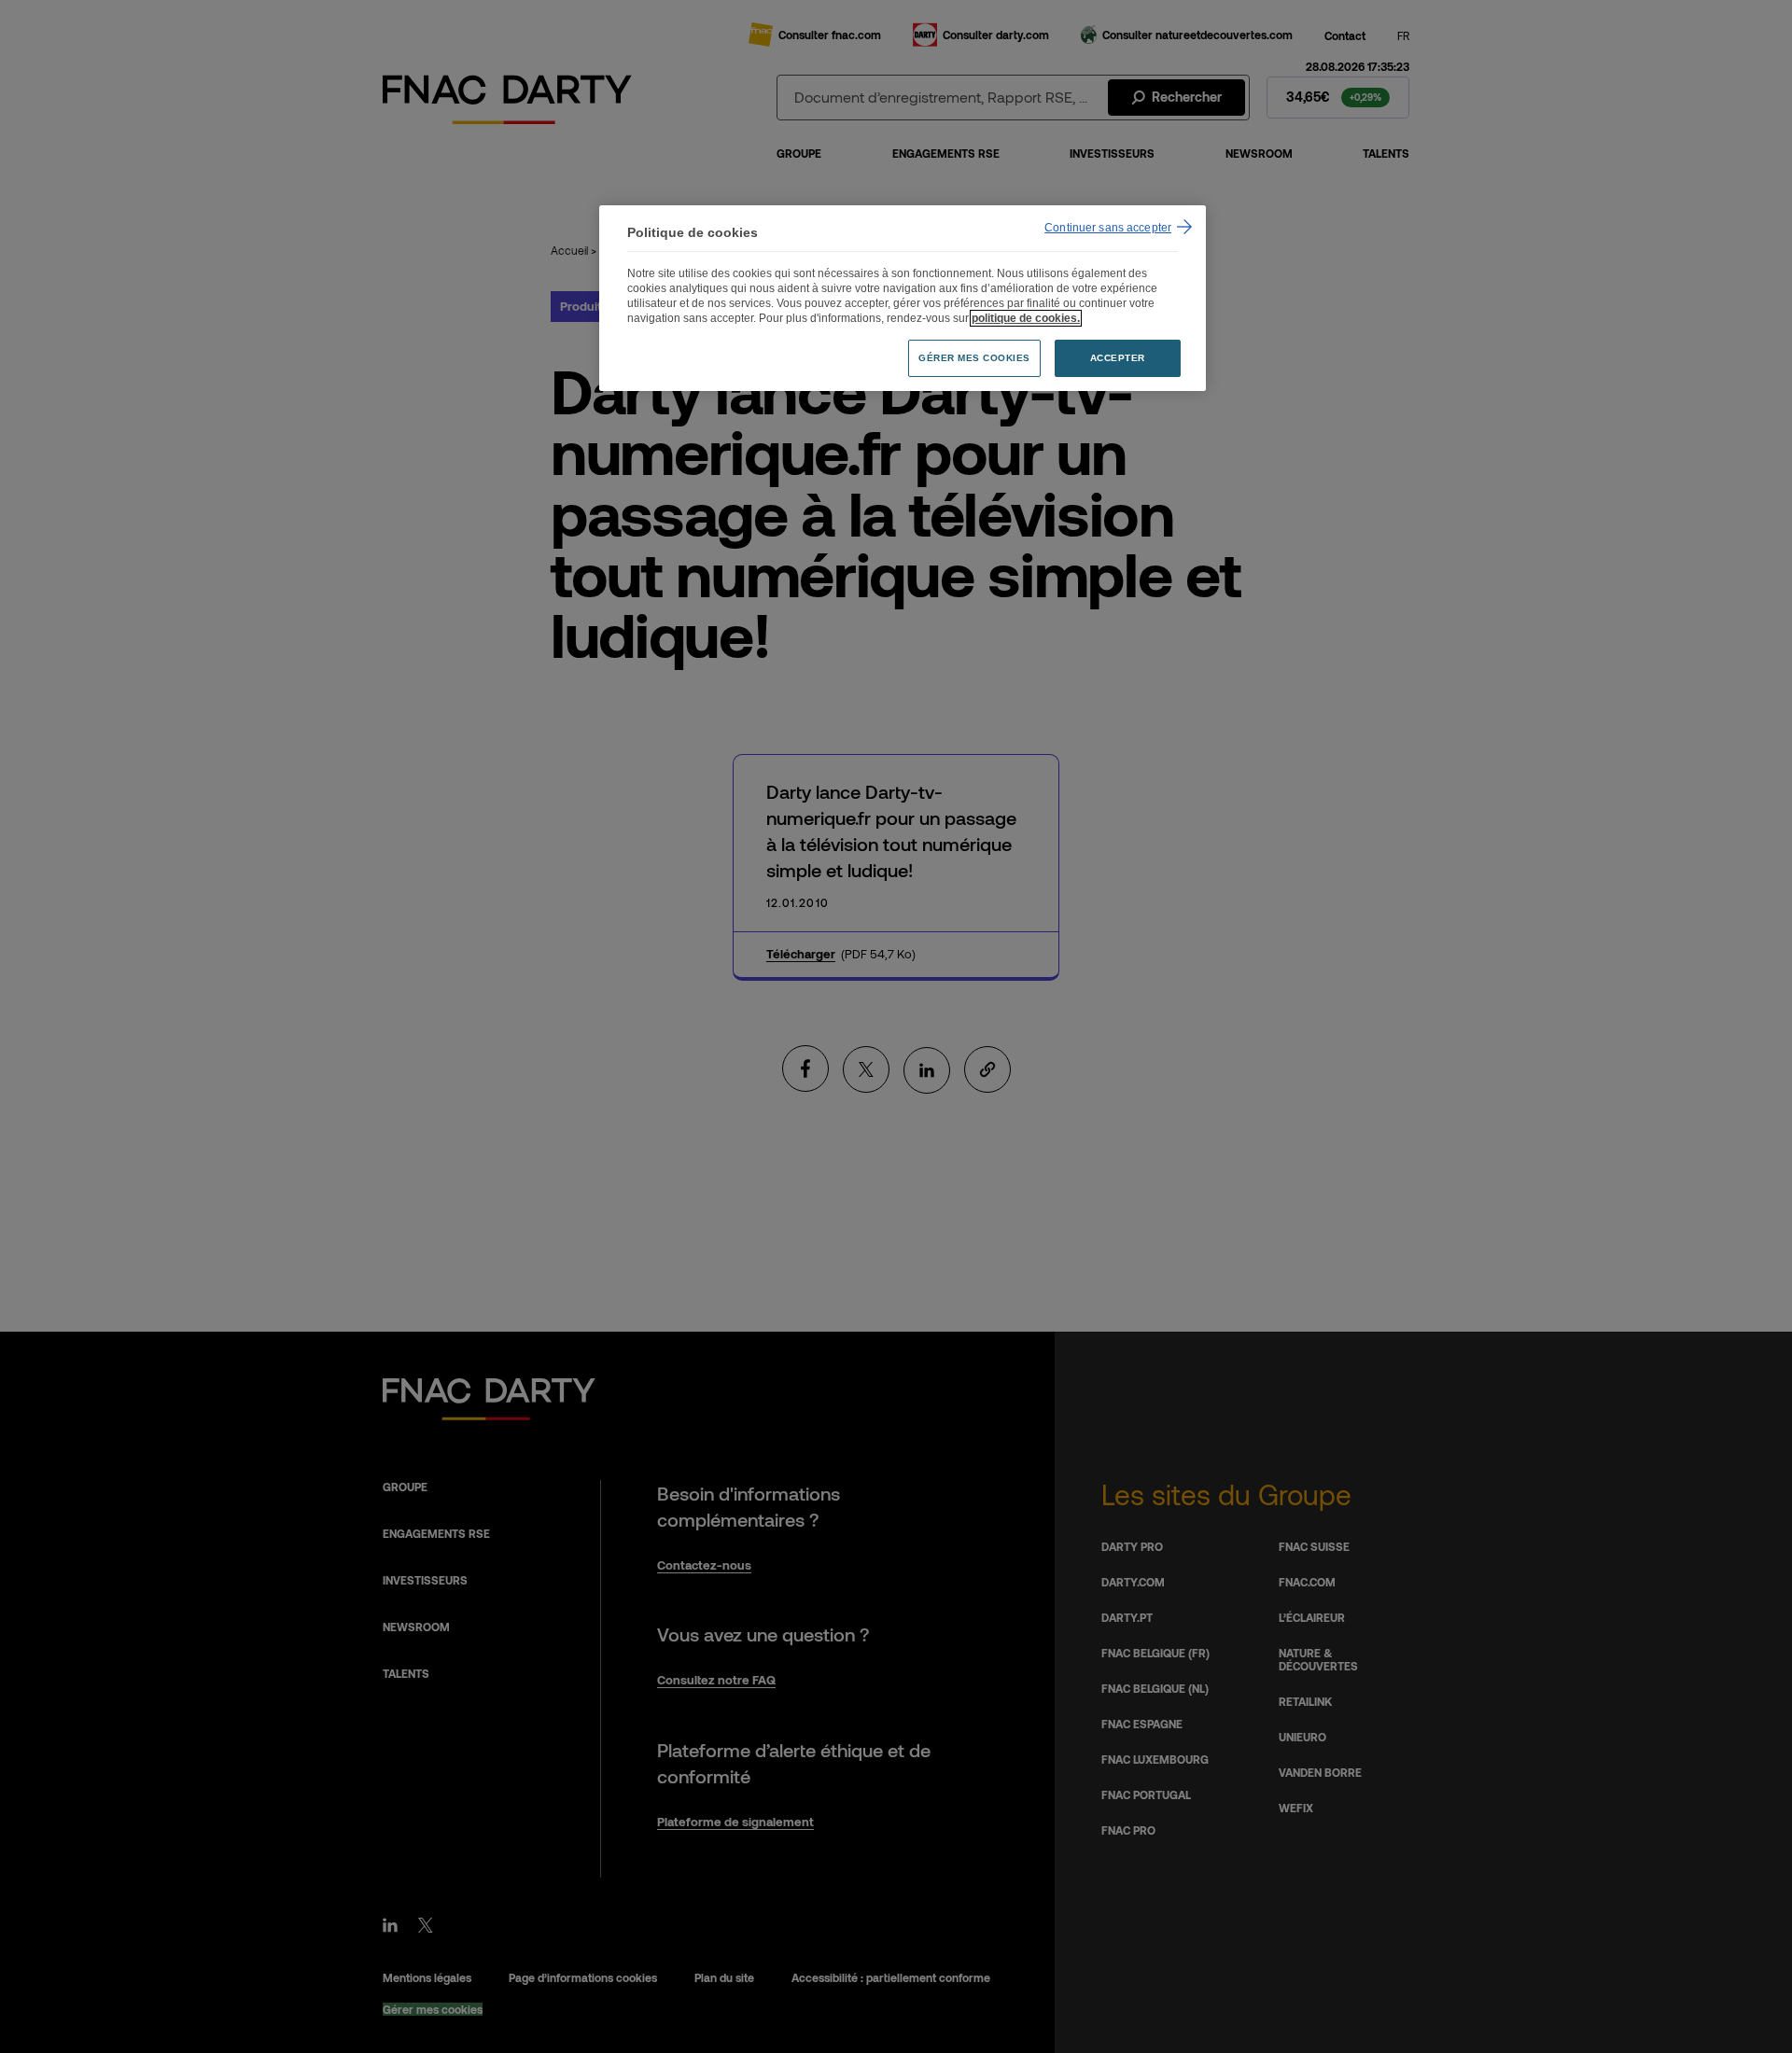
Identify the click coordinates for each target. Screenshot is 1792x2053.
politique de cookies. (1026, 318)
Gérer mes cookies (974, 358)
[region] (903, 298)
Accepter (1118, 358)
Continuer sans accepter (1108, 228)
